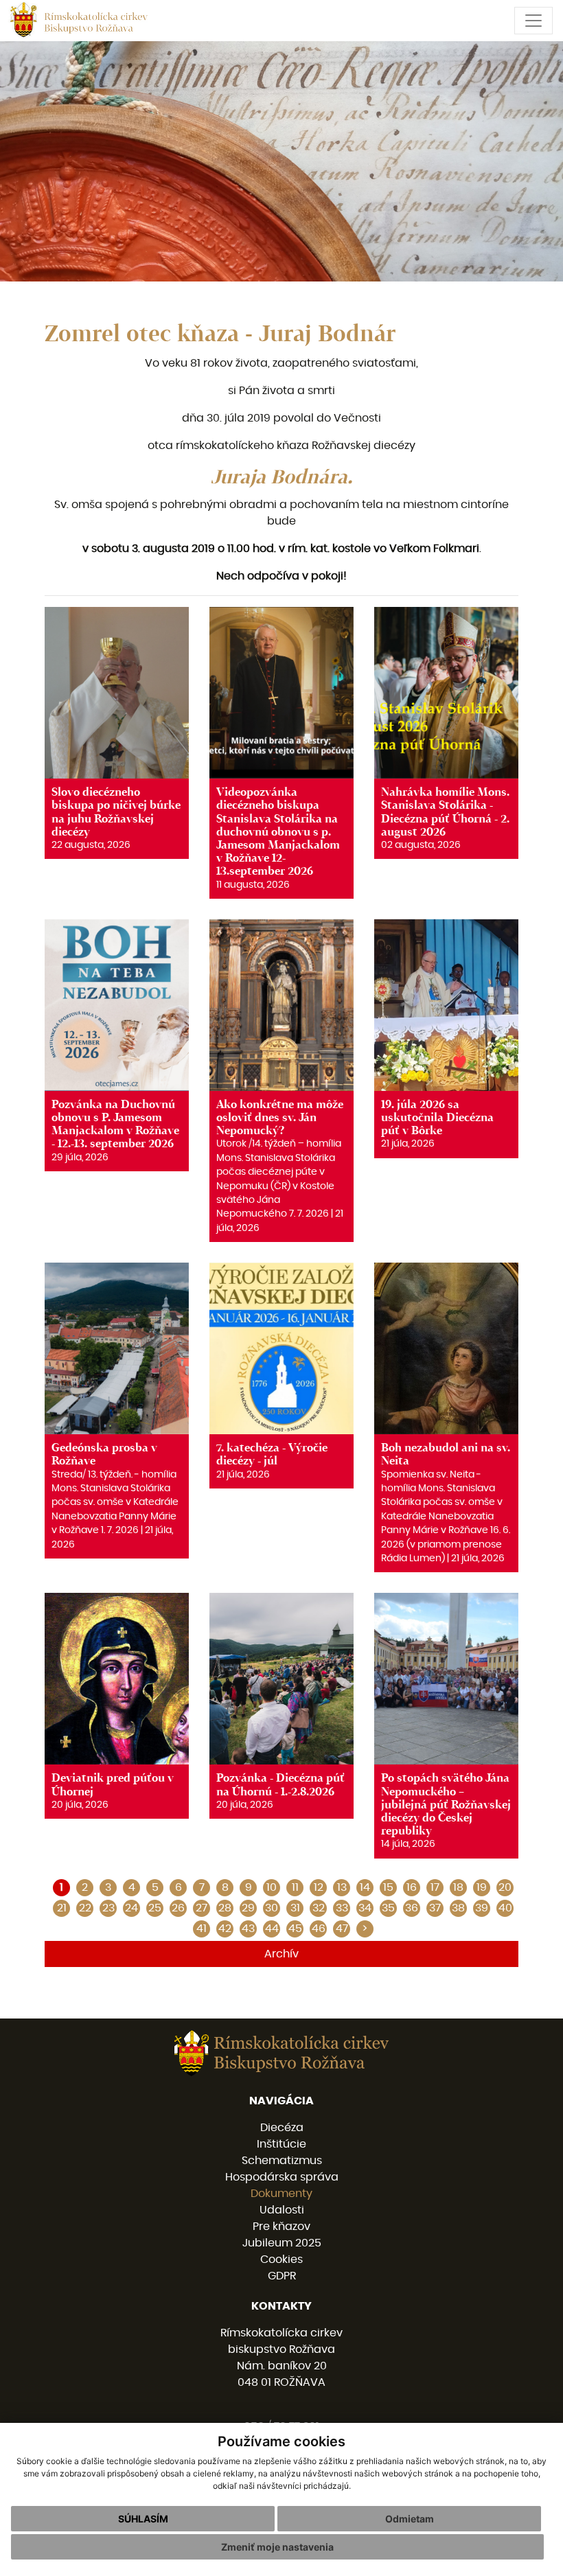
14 (365, 1887)
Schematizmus (282, 2161)
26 (178, 1908)
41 (202, 1929)
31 (295, 1908)
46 (319, 1929)
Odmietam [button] (410, 2519)
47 (342, 1929)
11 (295, 1887)
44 (272, 1929)
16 (412, 1887)
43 (248, 1929)
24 (131, 1908)
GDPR (282, 2276)
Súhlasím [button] (143, 2519)
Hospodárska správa (282, 2177)
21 (62, 1908)
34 (365, 1908)
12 (319, 1887)
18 (458, 1887)
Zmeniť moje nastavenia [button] (277, 2547)
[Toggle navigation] (533, 21)
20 (505, 1887)
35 (388, 1908)
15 (388, 1887)
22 (85, 1908)
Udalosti (282, 2210)
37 (435, 1908)
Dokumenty (281, 2194)
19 (482, 1887)
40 (505, 1908)
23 (108, 1908)
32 (319, 1908)
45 (295, 1929)
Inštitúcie (281, 2144)
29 (248, 1908)
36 (412, 1908)
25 (155, 1908)
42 (225, 1929)
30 (272, 1908)
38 (458, 1908)
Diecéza (282, 2128)
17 (435, 1887)
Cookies (281, 2259)
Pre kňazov (281, 2227)
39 (482, 1908)
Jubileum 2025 (282, 2243)
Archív (281, 1954)
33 (342, 1908)
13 (342, 1887)
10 (272, 1887)
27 (202, 1908)
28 (225, 1908)
